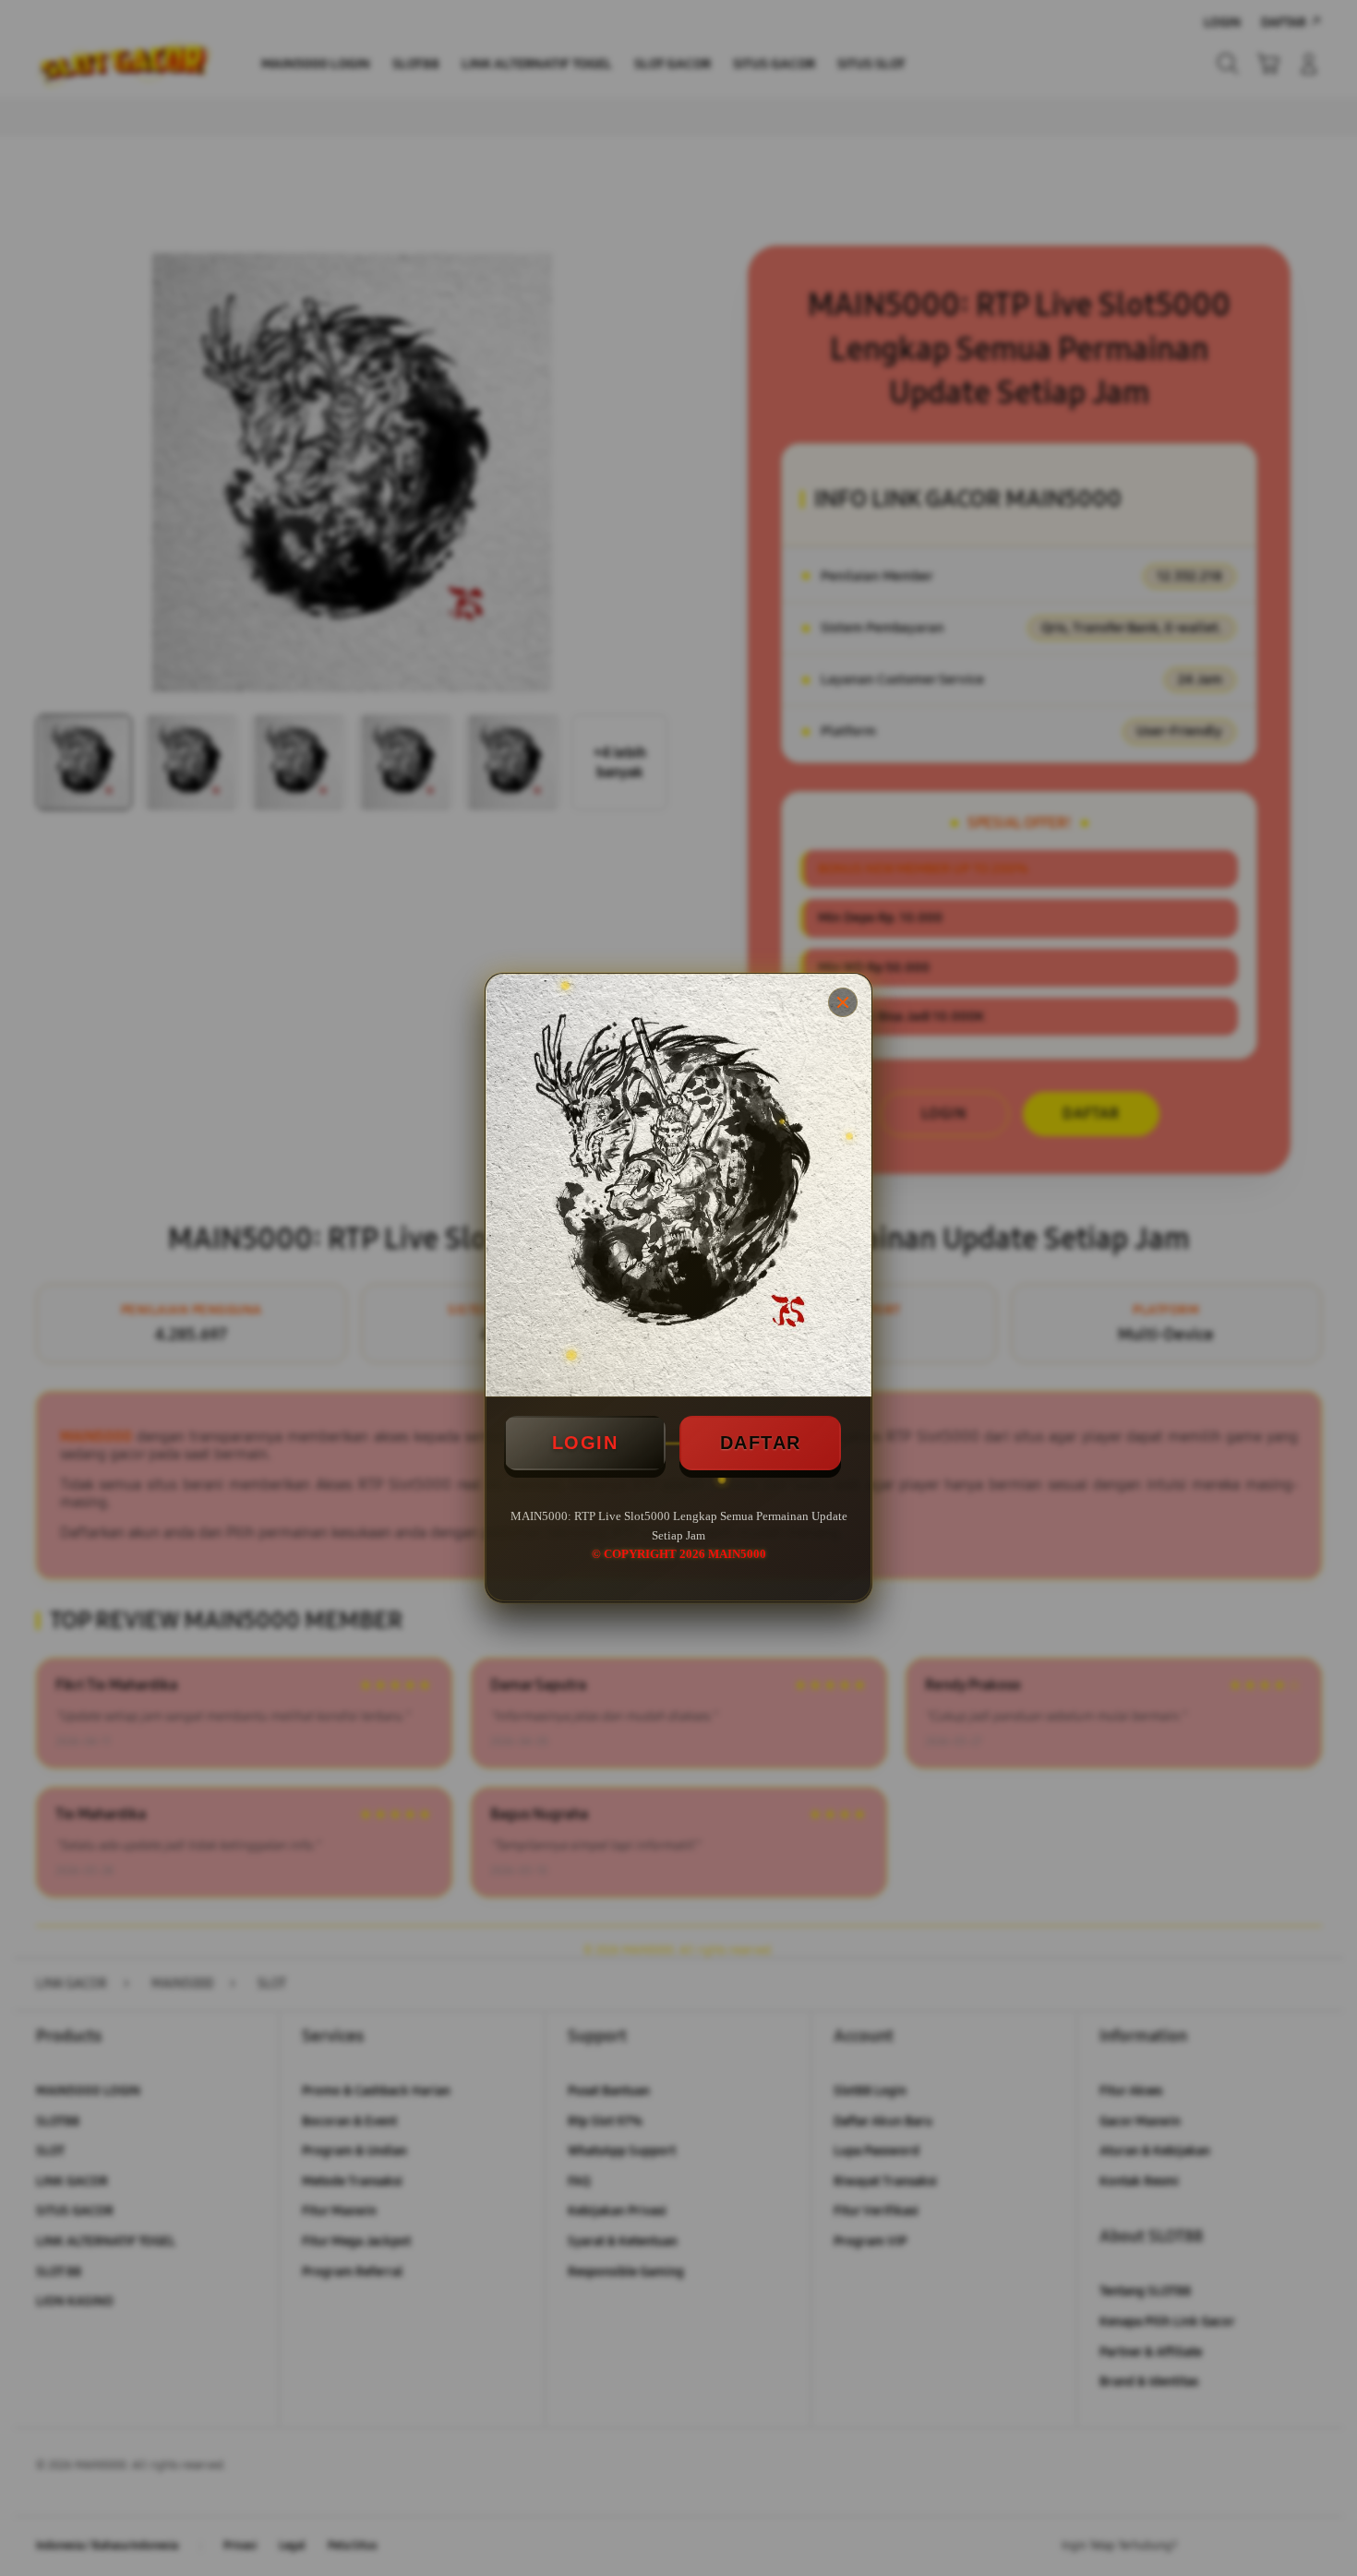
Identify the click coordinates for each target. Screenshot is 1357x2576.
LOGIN (585, 1443)
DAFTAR (761, 1443)
